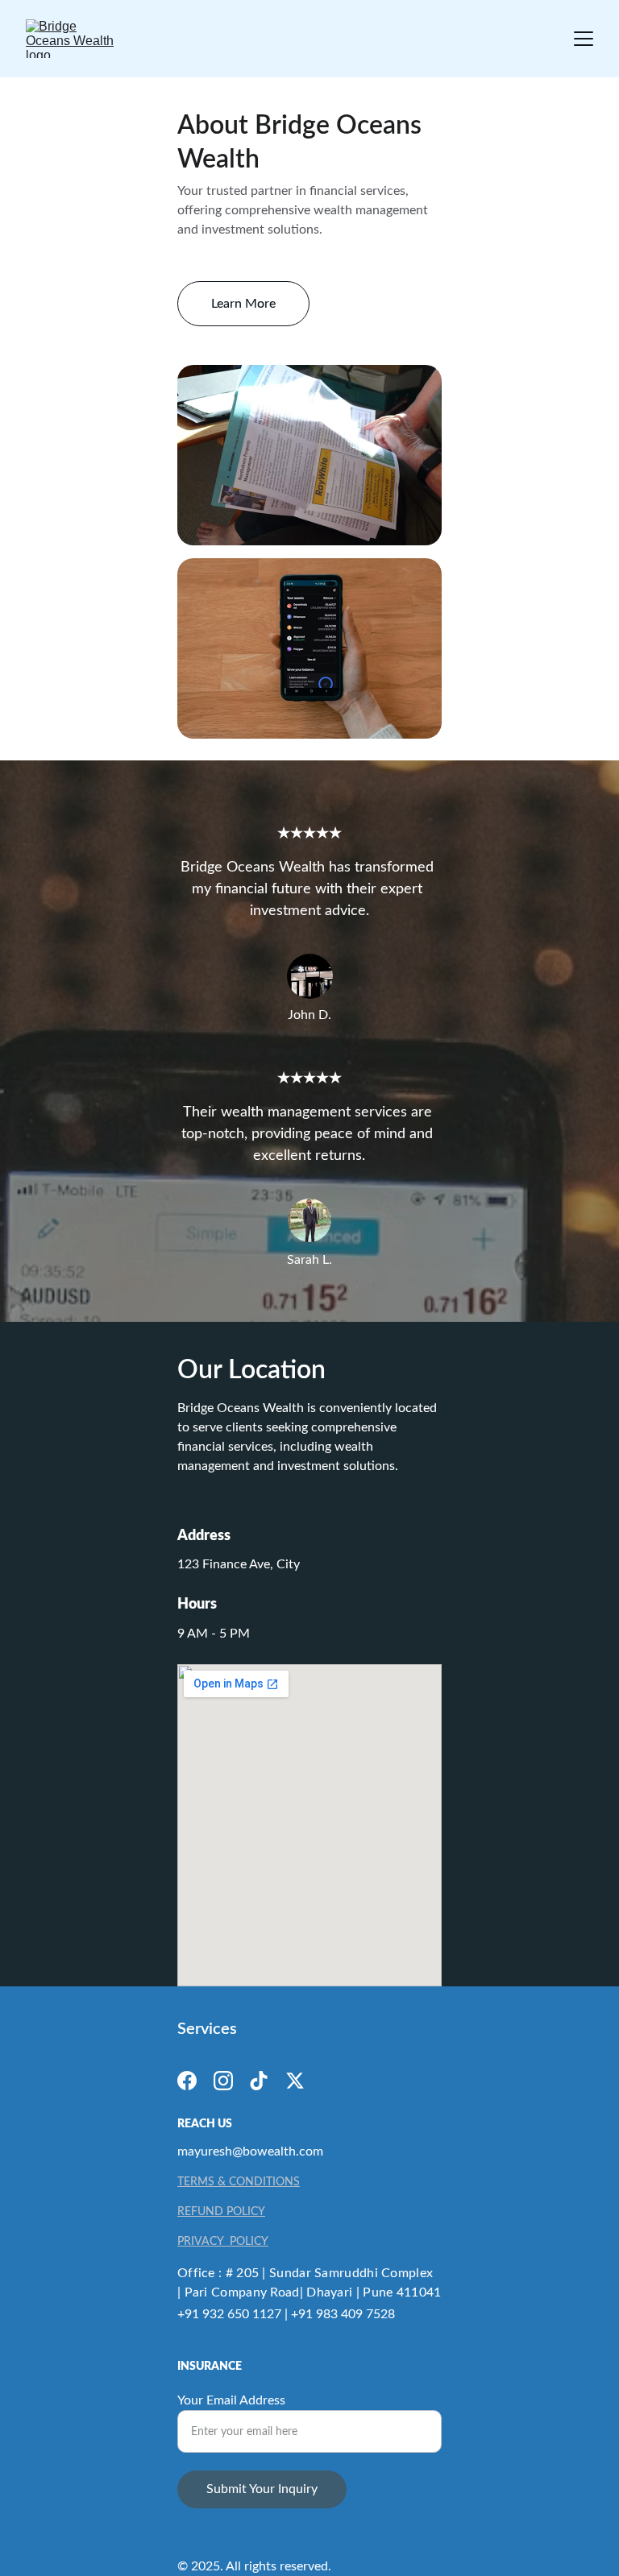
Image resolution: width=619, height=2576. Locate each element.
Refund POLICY (221, 2212)
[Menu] (584, 39)
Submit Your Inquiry (262, 2489)
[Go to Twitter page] (295, 2081)
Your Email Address (231, 2400)
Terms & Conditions (239, 2182)
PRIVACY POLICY (223, 2242)
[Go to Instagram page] (223, 2081)
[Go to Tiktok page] (259, 2081)
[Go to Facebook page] (187, 2081)
